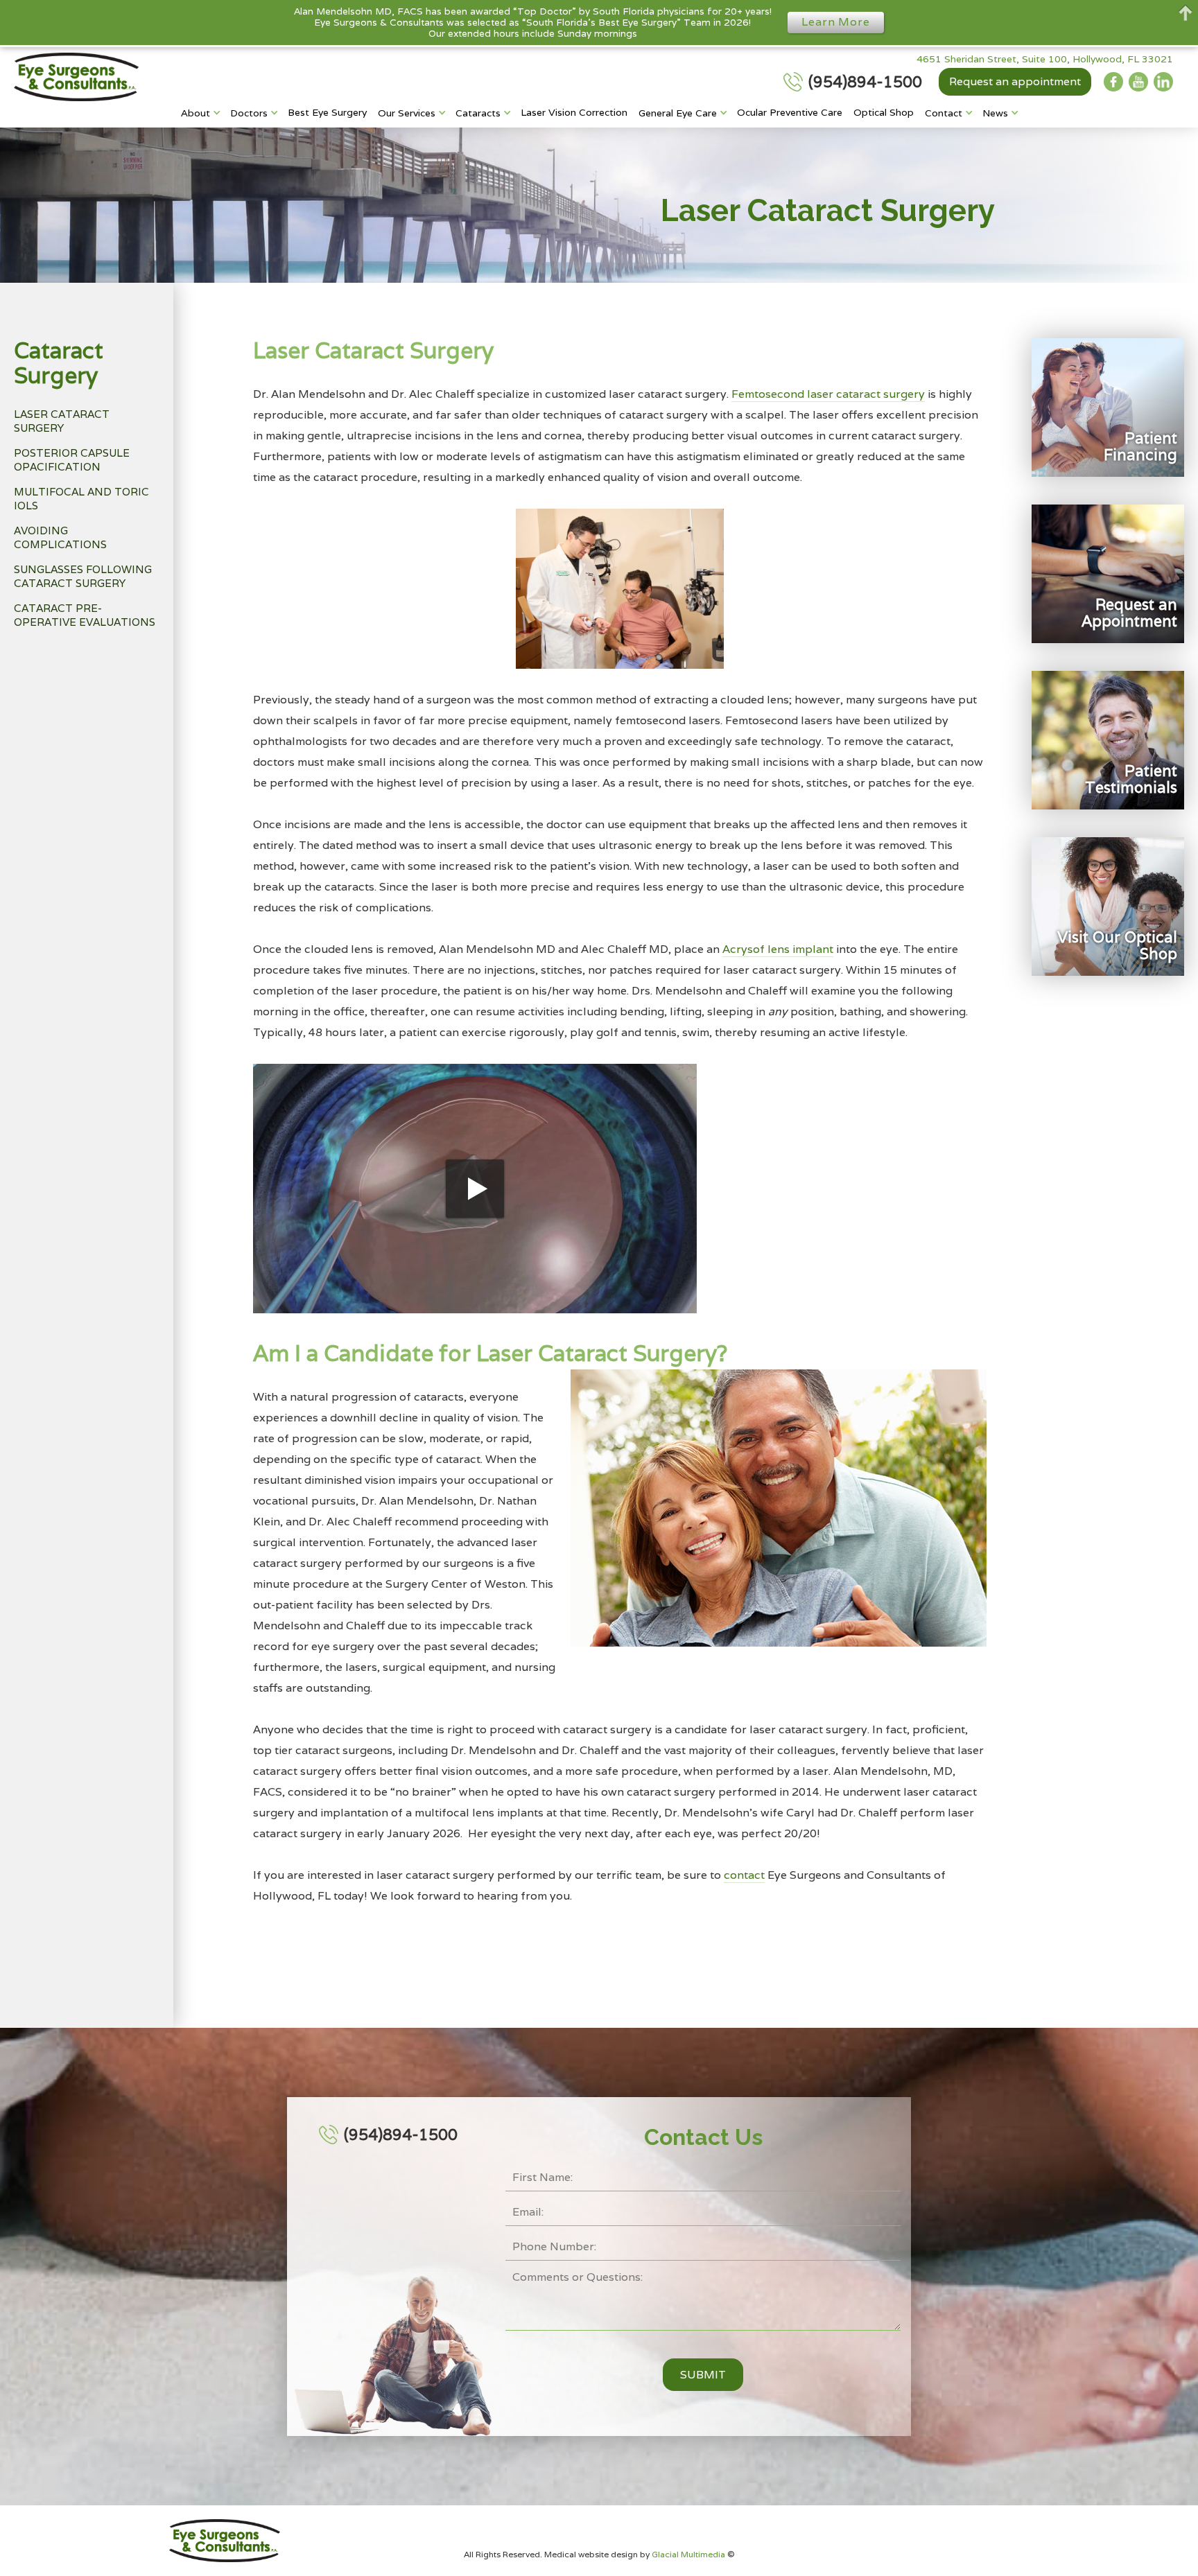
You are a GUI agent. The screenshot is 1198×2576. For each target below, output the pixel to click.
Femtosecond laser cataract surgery (828, 394)
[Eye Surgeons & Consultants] (76, 77)
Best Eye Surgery (327, 112)
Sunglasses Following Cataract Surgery (83, 576)
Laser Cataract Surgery (62, 421)
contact (744, 1875)
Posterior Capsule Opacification (72, 460)
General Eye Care (678, 113)
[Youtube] (1138, 82)
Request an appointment (1015, 81)
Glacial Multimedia (689, 2554)
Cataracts (478, 113)
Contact (944, 113)
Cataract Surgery (59, 363)
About (196, 113)
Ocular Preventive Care (790, 112)
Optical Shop (884, 112)
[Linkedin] (1163, 82)
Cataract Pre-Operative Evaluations (85, 615)
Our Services (407, 113)
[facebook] (1113, 82)
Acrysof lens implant (778, 949)
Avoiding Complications (60, 537)
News (995, 113)
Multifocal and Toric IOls (81, 499)
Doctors (249, 113)
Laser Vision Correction (574, 112)
